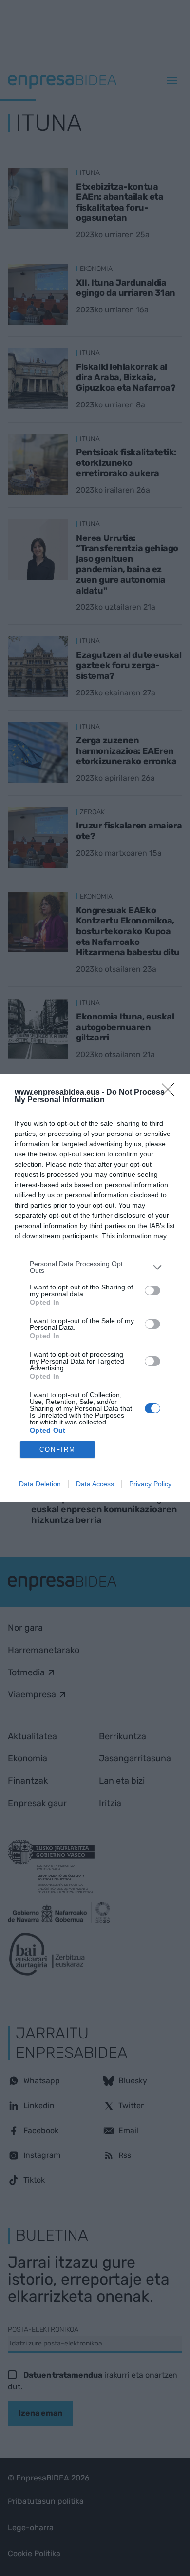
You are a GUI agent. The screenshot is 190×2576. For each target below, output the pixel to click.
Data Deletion (40, 1484)
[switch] (152, 1290)
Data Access (95, 1484)
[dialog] (95, 1288)
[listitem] (95, 1267)
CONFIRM (57, 1450)
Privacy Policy (150, 1484)
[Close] (171, 1093)
